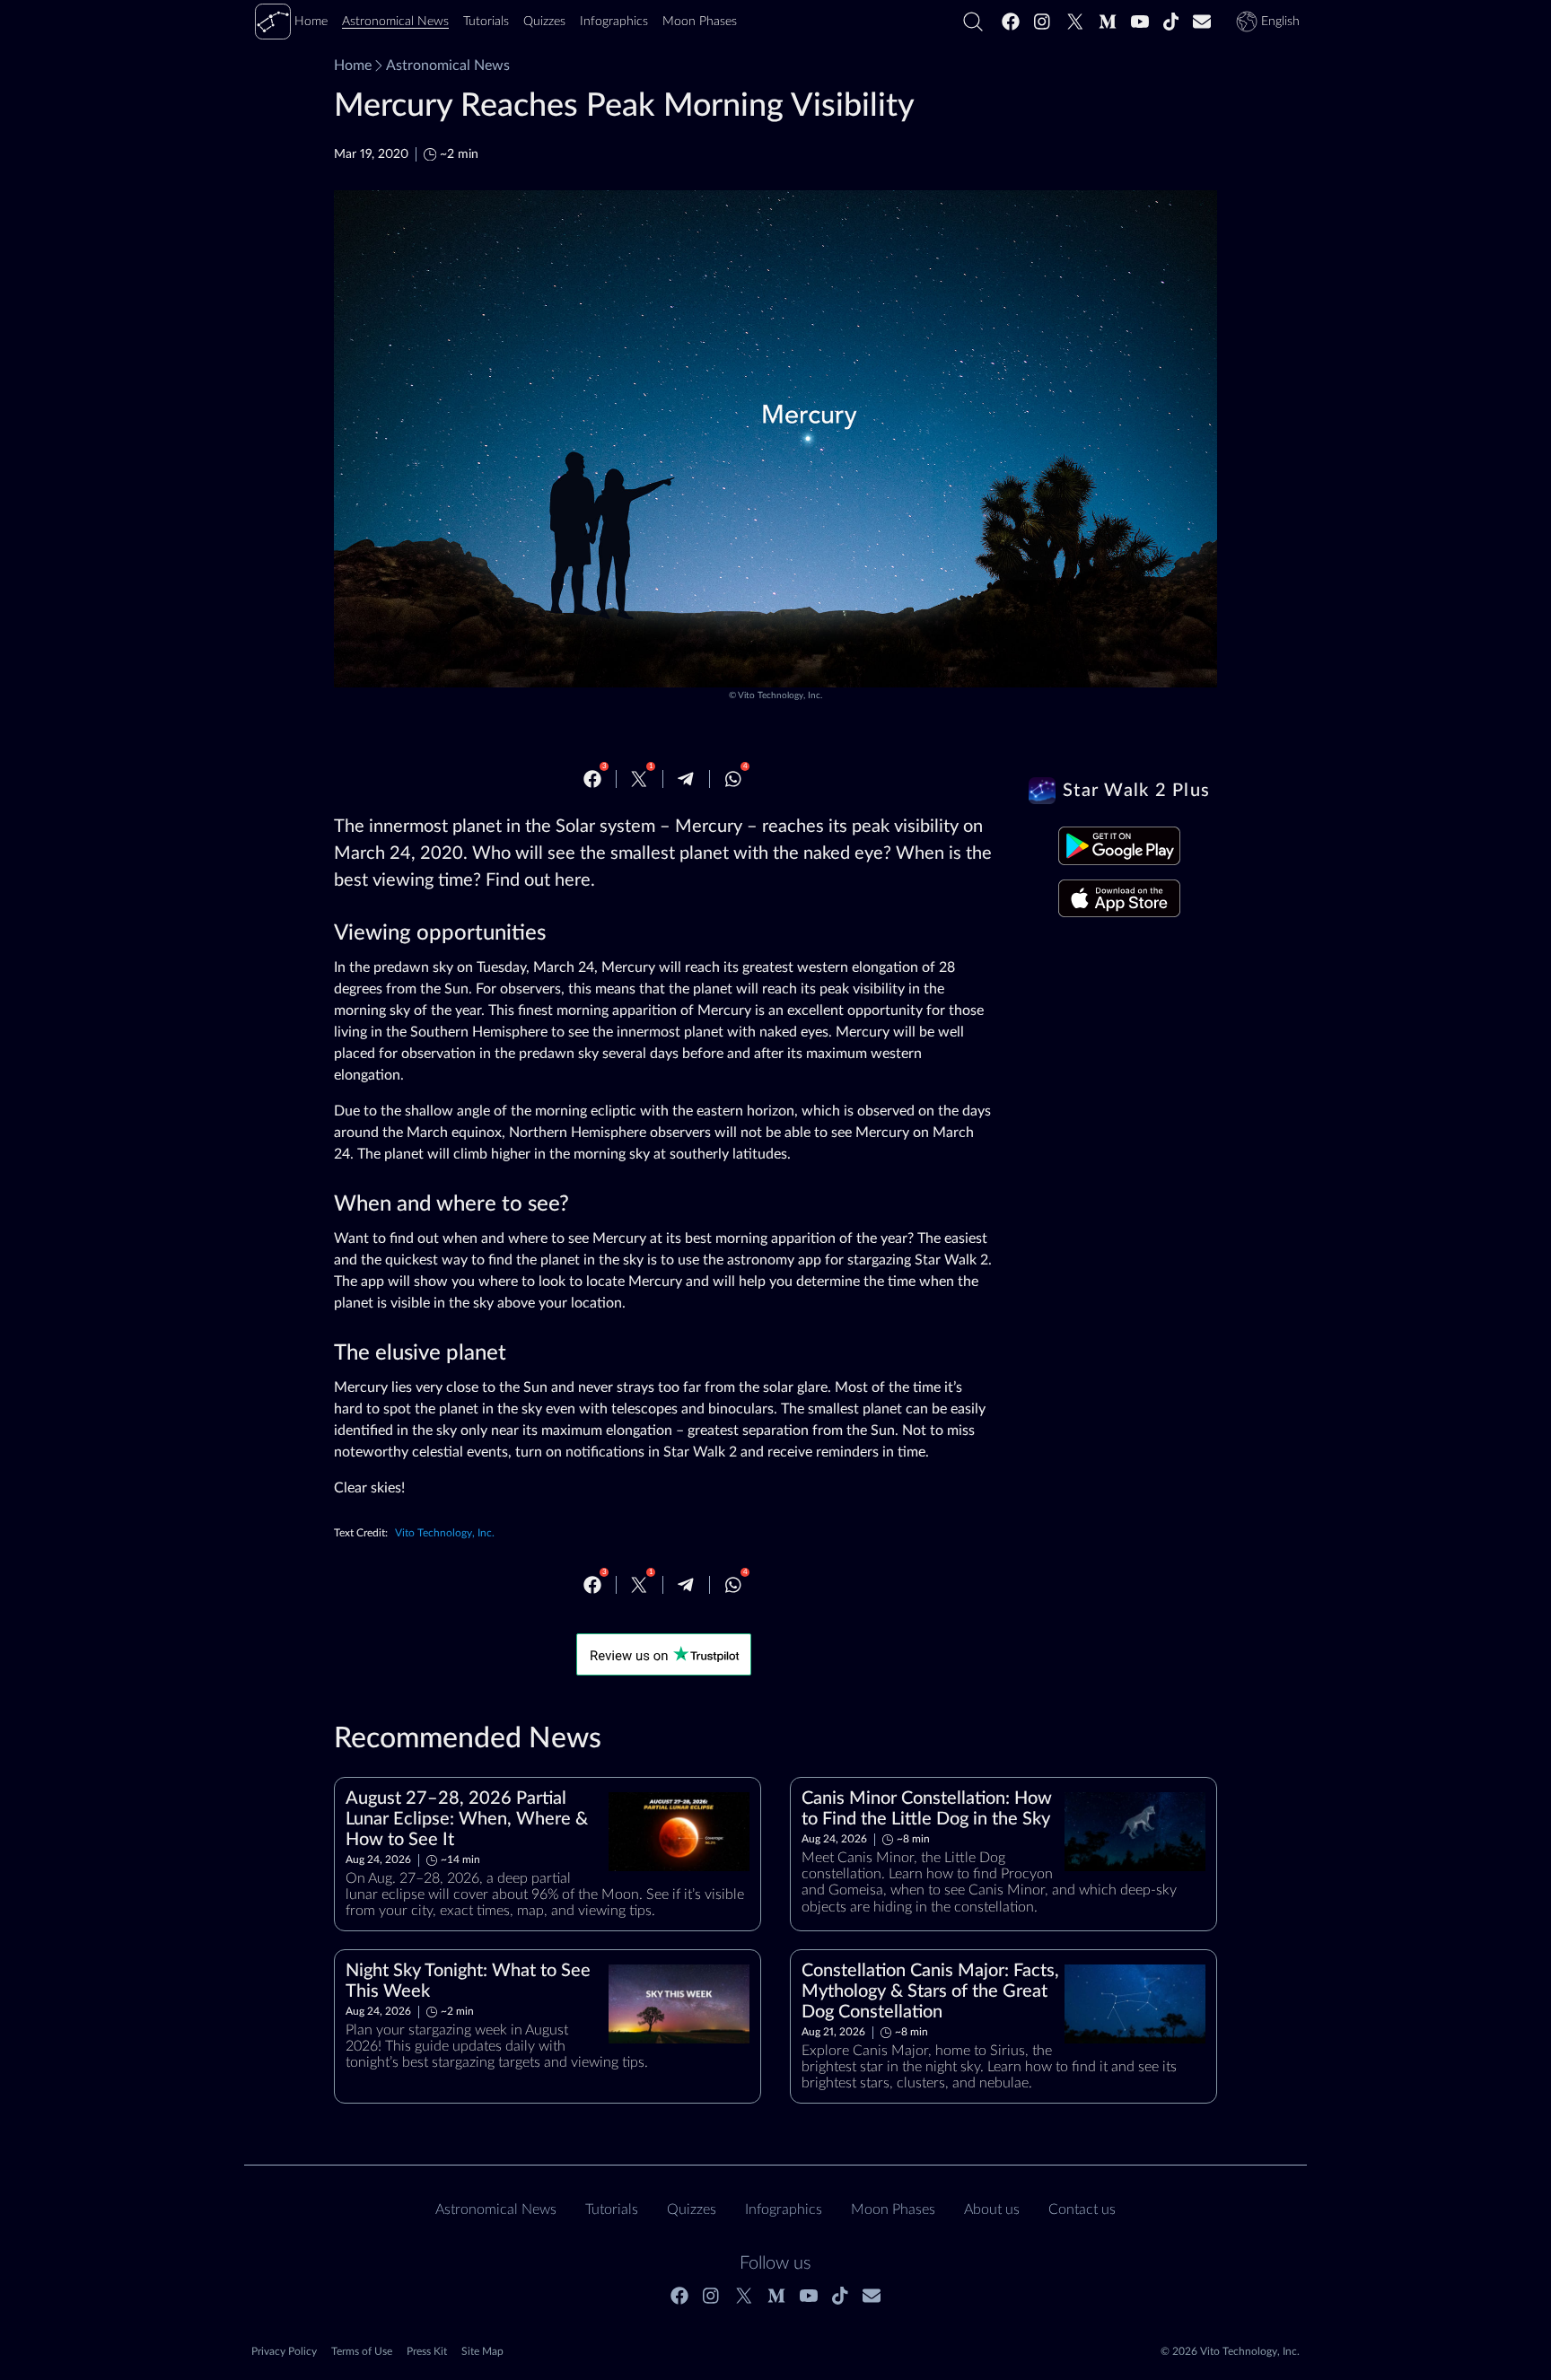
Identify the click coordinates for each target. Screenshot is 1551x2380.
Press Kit (427, 2351)
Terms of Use (362, 2351)
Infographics (784, 2209)
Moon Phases (893, 2209)
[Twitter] (1075, 22)
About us (992, 2209)
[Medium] (1108, 22)
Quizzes (692, 2209)
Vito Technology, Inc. (780, 696)
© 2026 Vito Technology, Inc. (1230, 2351)
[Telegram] (686, 779)
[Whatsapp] (733, 779)
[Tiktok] (1171, 22)
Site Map (482, 2351)
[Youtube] (1140, 22)
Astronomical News (448, 66)
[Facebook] (1011, 22)
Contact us (1082, 2209)
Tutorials (612, 2209)
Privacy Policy (284, 2351)
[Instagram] (1043, 22)
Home (353, 66)
